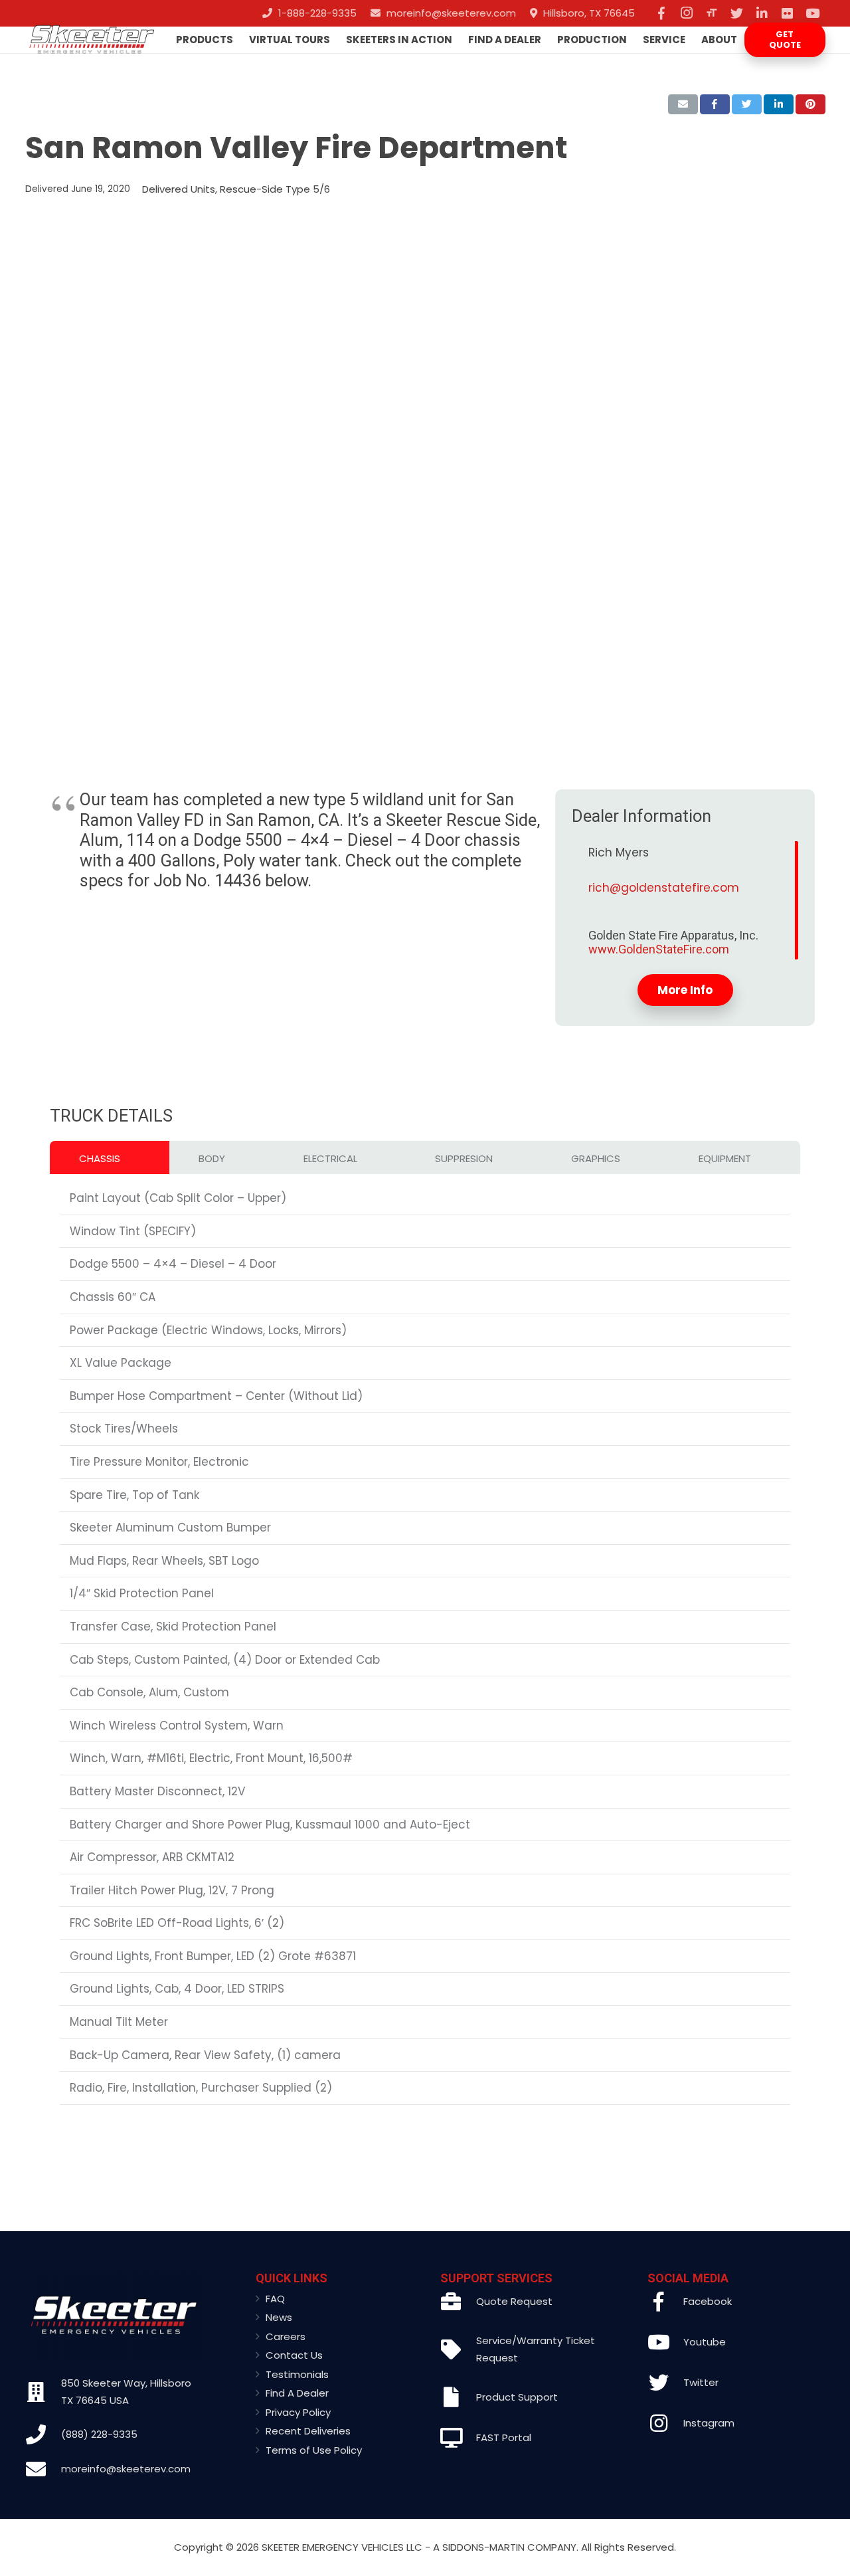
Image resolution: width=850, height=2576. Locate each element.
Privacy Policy (298, 2412)
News (279, 2317)
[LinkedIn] (762, 13)
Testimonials (297, 2374)
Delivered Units (179, 189)
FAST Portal (504, 2437)
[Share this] (715, 104)
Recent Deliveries (308, 2431)
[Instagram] (687, 13)
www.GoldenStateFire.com (659, 949)
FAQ (275, 2299)
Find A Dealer (297, 2393)
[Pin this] (810, 104)
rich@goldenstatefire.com (664, 888)
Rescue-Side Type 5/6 (275, 189)
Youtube (705, 2342)
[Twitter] (737, 13)
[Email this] (683, 104)
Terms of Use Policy (314, 2450)
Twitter (701, 2382)
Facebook (708, 2301)
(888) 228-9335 (99, 2434)
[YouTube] (813, 13)
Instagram (709, 2423)
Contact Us (294, 2355)
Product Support (517, 2397)
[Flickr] (788, 13)
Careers (286, 2336)
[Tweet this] (747, 104)
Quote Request (514, 2301)
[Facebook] (661, 13)
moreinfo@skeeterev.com (126, 2469)
